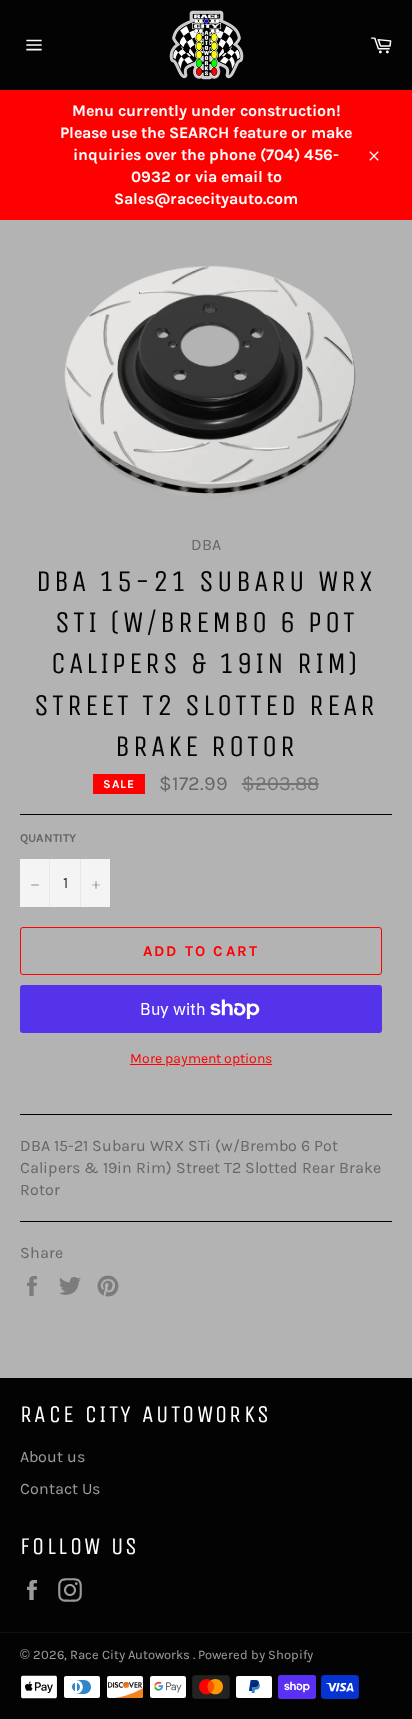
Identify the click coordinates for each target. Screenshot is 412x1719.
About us (52, 1456)
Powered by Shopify (255, 1654)
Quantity (48, 838)
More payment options (201, 1058)
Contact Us (60, 1488)
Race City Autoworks (131, 1654)
